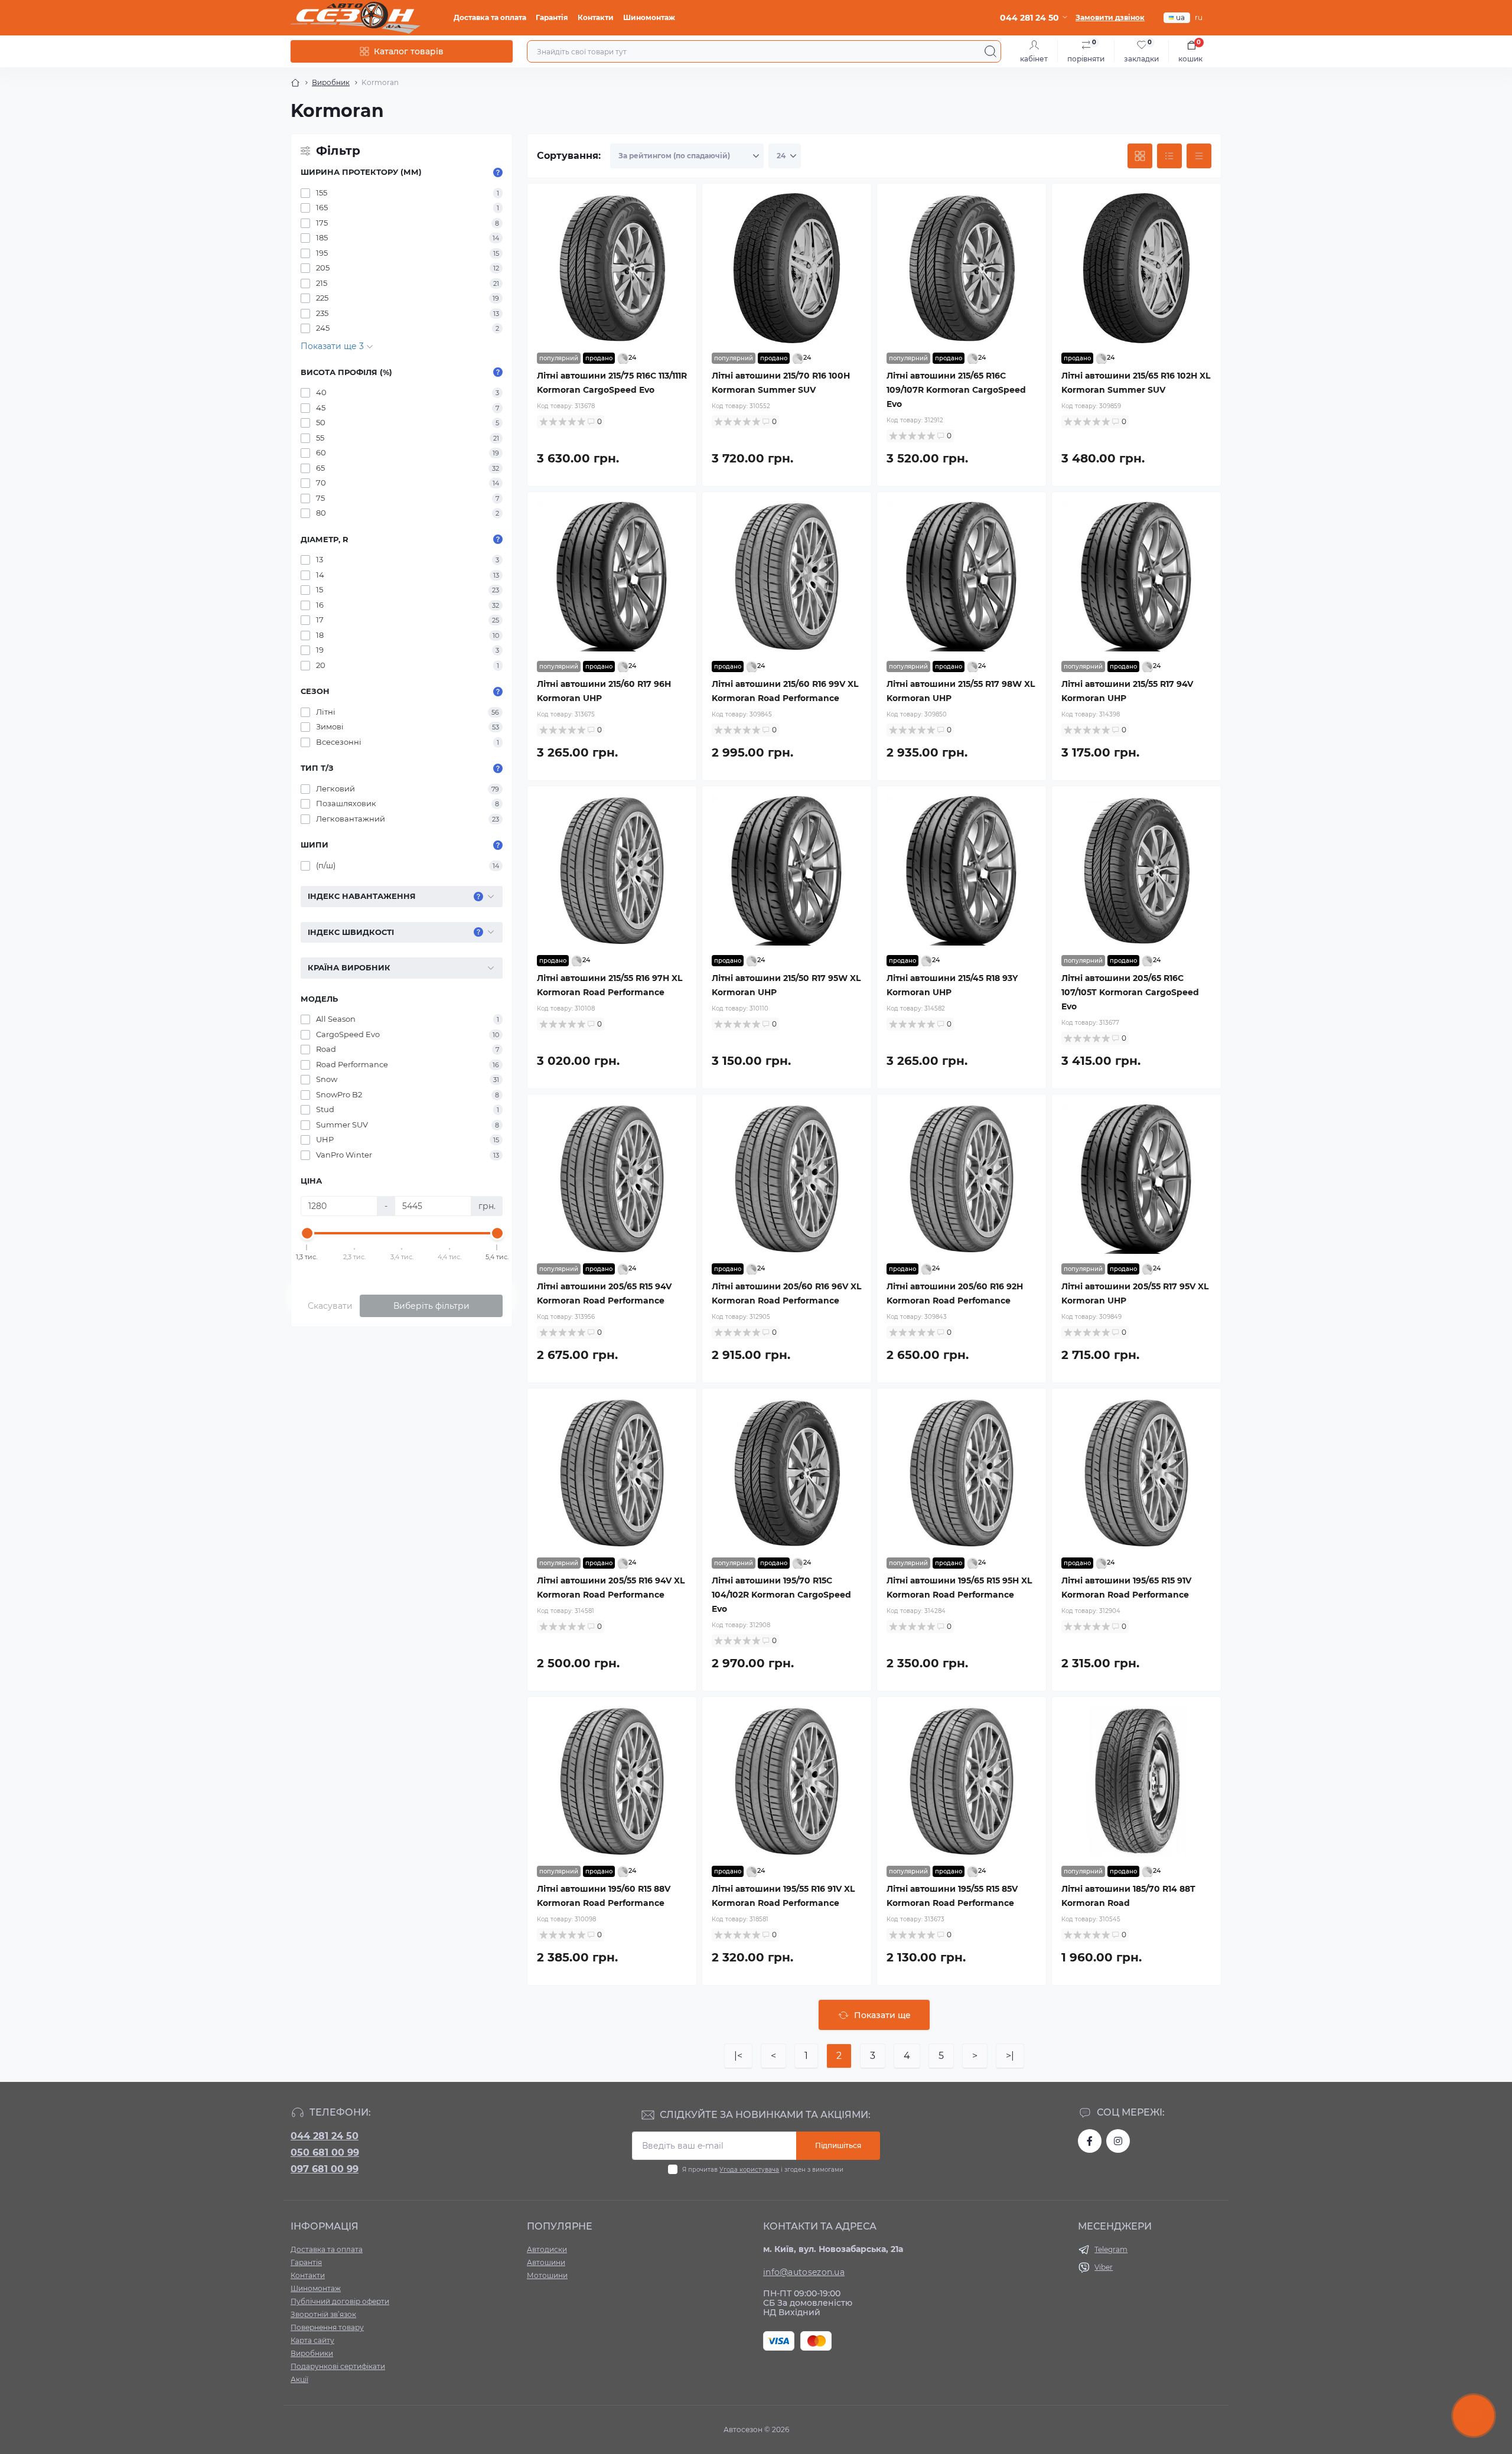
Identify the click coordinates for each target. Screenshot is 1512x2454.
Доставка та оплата (490, 17)
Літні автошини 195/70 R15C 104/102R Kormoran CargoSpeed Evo (781, 1595)
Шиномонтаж (649, 17)
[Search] (990, 51)
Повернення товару (327, 2327)
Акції (299, 2379)
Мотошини (547, 2275)
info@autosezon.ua (804, 2272)
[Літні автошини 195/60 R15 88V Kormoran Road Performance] (612, 1781)
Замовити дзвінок (1110, 17)
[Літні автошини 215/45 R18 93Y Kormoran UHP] (962, 871)
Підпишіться (838, 2145)
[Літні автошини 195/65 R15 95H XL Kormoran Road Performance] (962, 1473)
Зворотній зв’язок (323, 2314)
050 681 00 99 (325, 2152)
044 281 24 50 (325, 2136)
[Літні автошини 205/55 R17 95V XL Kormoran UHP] (1136, 1179)
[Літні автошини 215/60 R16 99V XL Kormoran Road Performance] (787, 576)
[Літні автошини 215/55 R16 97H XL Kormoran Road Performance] (612, 871)
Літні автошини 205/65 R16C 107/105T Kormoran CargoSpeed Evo (1130, 992)
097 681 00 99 (325, 2169)
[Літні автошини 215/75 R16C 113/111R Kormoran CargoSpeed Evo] (612, 268)
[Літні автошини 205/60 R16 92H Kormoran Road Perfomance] (962, 1179)
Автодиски (547, 2249)
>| (1010, 2056)
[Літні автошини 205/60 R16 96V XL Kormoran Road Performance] (787, 1179)
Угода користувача (749, 2170)
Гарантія (552, 17)
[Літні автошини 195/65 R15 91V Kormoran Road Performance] (1136, 1473)
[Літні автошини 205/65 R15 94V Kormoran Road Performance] (612, 1179)
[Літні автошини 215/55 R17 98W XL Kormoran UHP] (962, 576)
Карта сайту (312, 2340)
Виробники (312, 2353)
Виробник (331, 82)
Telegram (1111, 2249)
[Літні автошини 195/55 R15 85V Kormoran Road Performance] (962, 1781)
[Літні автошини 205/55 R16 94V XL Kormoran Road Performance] (612, 1473)
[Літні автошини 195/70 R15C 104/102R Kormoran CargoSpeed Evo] (787, 1473)
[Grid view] (1140, 156)
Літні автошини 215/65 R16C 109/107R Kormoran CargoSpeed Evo (956, 390)
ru (1199, 17)
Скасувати (330, 1306)
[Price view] (1199, 156)
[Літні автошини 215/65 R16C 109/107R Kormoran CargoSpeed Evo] (962, 268)
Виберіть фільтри (431, 1306)
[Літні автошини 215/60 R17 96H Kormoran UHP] (612, 576)
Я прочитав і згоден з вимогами (763, 2170)
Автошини (546, 2262)
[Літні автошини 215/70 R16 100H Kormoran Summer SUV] (787, 268)
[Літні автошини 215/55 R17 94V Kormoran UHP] (1136, 576)
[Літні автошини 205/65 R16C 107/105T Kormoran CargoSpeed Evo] (1136, 871)
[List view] (1169, 156)
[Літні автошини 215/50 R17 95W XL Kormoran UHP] (787, 871)
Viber (1104, 2267)
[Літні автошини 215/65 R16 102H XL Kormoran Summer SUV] (1136, 268)
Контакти (596, 17)
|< (738, 2056)
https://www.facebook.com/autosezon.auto (1090, 2141)
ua (1180, 17)
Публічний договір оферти (340, 2301)
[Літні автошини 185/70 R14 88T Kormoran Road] (1136, 1781)
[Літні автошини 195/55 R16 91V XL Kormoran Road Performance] (787, 1781)
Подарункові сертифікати (338, 2366)
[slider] (307, 1233)
